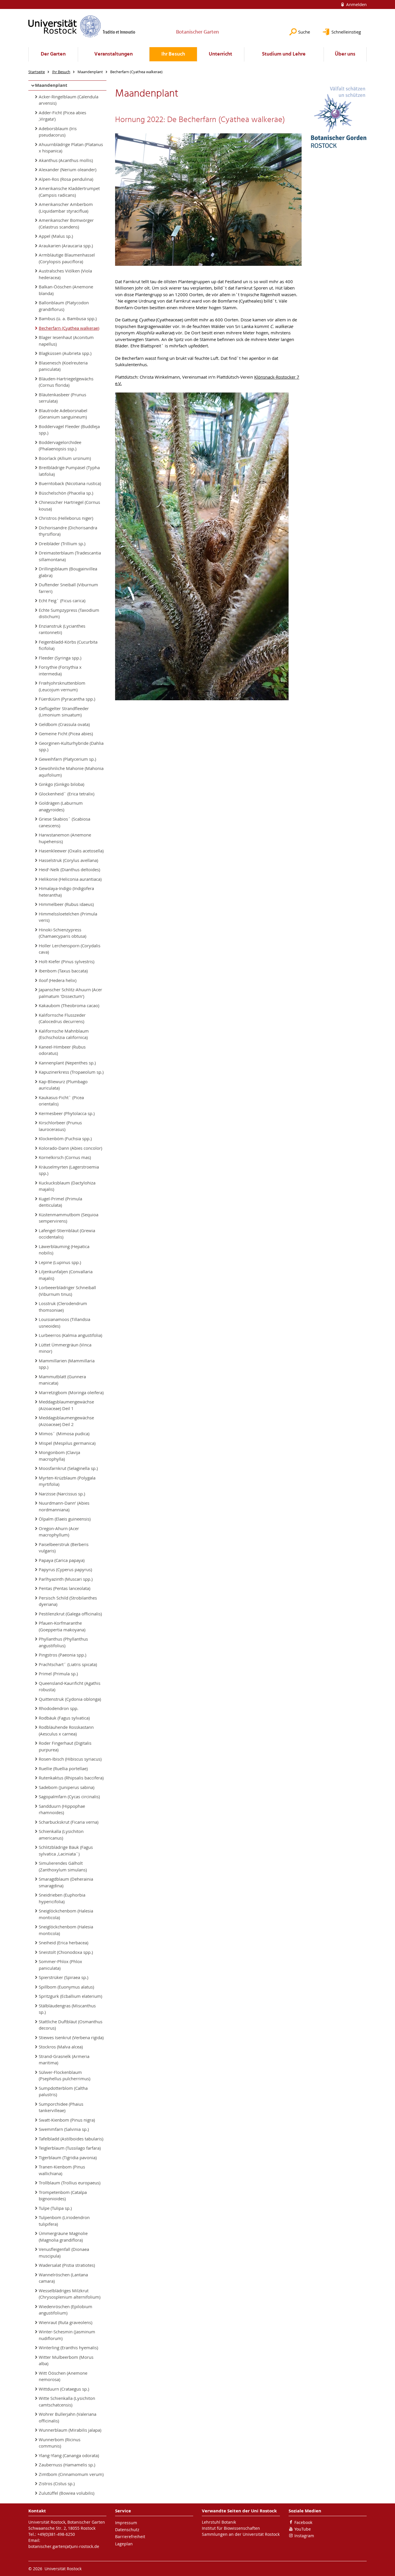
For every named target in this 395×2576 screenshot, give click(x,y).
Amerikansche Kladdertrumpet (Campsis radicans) (69, 192)
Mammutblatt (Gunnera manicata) (62, 1380)
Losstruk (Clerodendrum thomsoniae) (63, 1307)
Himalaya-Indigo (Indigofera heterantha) (66, 892)
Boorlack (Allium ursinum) (65, 458)
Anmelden (356, 4)
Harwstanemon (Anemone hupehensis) (65, 838)
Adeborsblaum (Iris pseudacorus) (58, 132)
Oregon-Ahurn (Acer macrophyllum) (59, 1532)
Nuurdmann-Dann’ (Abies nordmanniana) (64, 1506)
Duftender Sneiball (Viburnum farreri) (68, 588)
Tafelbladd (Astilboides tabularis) (71, 2139)
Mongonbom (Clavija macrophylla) (59, 1456)
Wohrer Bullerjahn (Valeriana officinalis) (68, 2417)
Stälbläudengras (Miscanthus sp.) (67, 2009)
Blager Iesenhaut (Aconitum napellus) (66, 341)
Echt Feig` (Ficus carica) (62, 600)
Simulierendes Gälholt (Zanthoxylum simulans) (63, 1866)
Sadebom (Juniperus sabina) (67, 1787)
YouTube (303, 2529)
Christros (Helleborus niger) (66, 518)
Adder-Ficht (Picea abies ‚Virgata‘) (62, 116)
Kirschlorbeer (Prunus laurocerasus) (60, 1126)
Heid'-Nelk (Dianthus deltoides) (69, 869)
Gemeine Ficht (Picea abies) (66, 734)
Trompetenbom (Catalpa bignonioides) (63, 2196)
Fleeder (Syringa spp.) (60, 658)
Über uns (345, 54)
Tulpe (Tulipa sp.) (55, 2208)
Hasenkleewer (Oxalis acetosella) (71, 851)
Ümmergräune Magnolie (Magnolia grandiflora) (63, 2237)
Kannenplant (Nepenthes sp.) (67, 1063)
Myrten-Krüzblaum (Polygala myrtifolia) (67, 1481)
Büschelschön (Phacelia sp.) (66, 493)
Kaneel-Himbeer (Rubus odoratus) (62, 1050)
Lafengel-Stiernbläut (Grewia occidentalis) (67, 1234)
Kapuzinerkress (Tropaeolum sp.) (71, 1072)
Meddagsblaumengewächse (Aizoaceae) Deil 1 (66, 1405)
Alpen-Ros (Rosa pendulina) (66, 179)
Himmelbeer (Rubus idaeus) (66, 904)
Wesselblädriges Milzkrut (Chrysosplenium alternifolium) (70, 2294)
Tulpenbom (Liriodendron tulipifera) (64, 2221)
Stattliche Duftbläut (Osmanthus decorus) (71, 2025)
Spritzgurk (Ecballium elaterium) (70, 1996)
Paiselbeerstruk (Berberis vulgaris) (64, 1548)
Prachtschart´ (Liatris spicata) (68, 1664)
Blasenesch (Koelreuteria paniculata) (63, 366)
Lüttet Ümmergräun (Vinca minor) (65, 1348)
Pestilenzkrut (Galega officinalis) (70, 1614)
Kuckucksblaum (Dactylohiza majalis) (67, 1186)
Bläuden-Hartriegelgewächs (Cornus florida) (66, 382)
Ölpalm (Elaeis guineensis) (65, 1519)
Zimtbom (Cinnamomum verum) (71, 2474)
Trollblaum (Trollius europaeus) (70, 2183)
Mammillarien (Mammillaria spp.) (67, 1364)
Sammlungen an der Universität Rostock (241, 2534)
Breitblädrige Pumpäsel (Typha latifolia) (69, 471)
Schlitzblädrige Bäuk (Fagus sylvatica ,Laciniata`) (66, 1850)
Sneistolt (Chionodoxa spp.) (66, 1952)
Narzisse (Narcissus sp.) (62, 1494)
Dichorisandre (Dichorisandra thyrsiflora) (68, 531)
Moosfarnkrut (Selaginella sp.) (68, 1468)
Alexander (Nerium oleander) (68, 169)
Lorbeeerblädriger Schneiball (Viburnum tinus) (67, 1291)
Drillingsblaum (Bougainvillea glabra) (68, 572)
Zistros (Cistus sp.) (57, 2483)
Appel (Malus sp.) (56, 236)
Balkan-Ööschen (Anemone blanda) (66, 290)
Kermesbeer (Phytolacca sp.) (67, 1113)
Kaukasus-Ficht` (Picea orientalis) (61, 1101)
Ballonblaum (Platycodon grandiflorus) (64, 306)
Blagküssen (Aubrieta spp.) (65, 353)
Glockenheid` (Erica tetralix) (67, 794)
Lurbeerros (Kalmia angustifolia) (70, 1335)
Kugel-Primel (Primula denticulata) (60, 1202)
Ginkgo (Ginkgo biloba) (61, 784)
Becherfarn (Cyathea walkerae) (69, 328)
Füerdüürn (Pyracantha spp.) (67, 699)
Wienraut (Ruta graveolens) (65, 2322)
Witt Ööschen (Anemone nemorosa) (63, 2376)
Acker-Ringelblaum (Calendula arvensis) (69, 100)
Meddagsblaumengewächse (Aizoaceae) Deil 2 (66, 1421)
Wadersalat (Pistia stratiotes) (67, 2265)
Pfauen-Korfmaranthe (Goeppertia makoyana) (62, 1626)
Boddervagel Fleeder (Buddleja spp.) (69, 430)
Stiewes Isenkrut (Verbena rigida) (71, 2037)
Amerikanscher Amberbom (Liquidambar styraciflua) (66, 208)
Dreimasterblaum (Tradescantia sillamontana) (70, 556)
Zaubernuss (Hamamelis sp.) (67, 2465)
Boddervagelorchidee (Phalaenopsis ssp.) (60, 446)
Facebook (303, 2522)
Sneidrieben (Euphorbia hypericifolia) (62, 1898)
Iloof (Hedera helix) (58, 980)
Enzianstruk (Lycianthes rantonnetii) (62, 629)
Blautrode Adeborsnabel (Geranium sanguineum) (63, 414)
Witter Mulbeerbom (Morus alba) (66, 2360)
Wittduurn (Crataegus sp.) (64, 2389)
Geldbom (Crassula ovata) (64, 724)
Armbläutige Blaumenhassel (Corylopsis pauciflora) (67, 258)
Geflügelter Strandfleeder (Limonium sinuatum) (64, 712)
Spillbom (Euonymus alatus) (66, 1987)
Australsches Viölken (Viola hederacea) (65, 274)
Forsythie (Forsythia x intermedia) (60, 670)
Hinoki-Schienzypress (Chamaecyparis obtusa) (62, 933)
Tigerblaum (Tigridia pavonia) (68, 2157)
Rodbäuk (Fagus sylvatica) (64, 1718)
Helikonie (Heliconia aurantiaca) (70, 879)
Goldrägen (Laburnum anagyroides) (61, 806)
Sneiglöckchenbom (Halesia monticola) (66, 1914)
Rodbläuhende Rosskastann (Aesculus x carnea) (66, 1730)
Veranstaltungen (113, 54)
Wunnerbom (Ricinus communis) (60, 2443)
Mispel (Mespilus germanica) (67, 1443)
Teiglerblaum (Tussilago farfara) (70, 2148)
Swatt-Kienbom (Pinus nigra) (67, 2120)
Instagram (304, 2536)
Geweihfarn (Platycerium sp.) (67, 759)
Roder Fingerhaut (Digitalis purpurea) (65, 1746)
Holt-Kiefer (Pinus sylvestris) (67, 961)
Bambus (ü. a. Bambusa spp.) (68, 318)
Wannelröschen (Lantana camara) (63, 2278)
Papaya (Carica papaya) (62, 1560)
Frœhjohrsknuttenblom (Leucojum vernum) (62, 686)
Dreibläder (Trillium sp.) (62, 543)
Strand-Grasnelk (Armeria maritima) (64, 2060)
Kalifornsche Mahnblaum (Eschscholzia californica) (64, 1034)
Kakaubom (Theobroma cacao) (69, 1005)
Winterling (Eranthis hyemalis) (68, 2347)
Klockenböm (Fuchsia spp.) (65, 1138)
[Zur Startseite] (82, 26)
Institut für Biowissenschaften (231, 2528)
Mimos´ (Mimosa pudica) (64, 1433)
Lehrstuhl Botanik (219, 2522)
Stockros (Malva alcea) (61, 2047)
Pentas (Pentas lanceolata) (64, 1588)
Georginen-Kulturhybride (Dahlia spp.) (71, 746)
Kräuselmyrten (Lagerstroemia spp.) (69, 1170)
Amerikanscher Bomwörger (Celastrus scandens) (66, 223)
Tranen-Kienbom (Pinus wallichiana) (62, 2170)
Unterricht (220, 54)
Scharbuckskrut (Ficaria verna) (69, 1822)
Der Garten (53, 54)
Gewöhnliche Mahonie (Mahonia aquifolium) (71, 772)
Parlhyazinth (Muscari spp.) (66, 1579)
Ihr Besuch (173, 54)
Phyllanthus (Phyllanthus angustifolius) (63, 1642)
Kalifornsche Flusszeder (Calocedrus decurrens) (62, 1018)
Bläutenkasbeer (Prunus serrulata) (62, 398)
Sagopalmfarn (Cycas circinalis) (69, 1796)
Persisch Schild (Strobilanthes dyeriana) (68, 1601)
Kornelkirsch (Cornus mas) (65, 1157)
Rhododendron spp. (59, 1708)
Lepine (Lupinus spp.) (60, 1262)
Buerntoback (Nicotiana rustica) (70, 483)
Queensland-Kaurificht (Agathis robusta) (70, 1686)
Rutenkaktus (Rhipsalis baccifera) (71, 1778)
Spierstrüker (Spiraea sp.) (63, 1977)
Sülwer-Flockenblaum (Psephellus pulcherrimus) (64, 2075)
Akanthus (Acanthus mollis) (66, 160)
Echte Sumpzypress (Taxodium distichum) (69, 613)
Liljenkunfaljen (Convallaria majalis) (66, 1275)
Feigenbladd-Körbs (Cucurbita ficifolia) (68, 645)
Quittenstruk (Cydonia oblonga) (70, 1699)
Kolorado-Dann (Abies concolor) (70, 1148)
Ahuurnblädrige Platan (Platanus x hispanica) (71, 148)
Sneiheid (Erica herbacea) (63, 1943)
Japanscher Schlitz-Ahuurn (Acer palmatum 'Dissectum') (70, 993)
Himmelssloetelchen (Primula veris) (68, 917)
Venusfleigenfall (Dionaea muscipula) (64, 2252)
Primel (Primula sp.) (58, 1674)
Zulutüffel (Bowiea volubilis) (67, 2493)
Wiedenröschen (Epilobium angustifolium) (65, 2310)
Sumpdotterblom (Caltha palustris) (63, 2091)
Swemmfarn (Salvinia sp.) (64, 2129)
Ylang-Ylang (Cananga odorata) (69, 2455)
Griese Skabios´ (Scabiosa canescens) (64, 822)
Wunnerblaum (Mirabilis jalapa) (70, 2430)
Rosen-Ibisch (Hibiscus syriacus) (70, 1759)
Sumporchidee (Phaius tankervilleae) (61, 2107)
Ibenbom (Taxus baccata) (63, 971)
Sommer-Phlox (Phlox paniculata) (60, 1965)
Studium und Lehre (284, 54)
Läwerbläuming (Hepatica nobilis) (64, 1250)
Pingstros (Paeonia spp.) (62, 1655)
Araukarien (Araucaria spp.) (66, 246)
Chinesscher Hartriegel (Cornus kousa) (69, 505)
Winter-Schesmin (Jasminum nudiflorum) (67, 2335)
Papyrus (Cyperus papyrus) (65, 1569)
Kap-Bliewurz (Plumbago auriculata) (63, 1085)
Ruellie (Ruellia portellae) (63, 1768)
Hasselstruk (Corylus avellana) (68, 860)
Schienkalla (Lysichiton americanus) (61, 1835)
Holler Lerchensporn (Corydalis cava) (70, 949)
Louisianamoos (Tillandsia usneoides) (64, 1323)
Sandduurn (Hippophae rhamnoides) (62, 1809)
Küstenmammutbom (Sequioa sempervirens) (69, 1218)
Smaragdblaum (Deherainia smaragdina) (66, 1882)
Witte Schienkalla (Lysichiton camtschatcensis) (67, 2401)
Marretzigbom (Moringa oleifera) (71, 1392)
